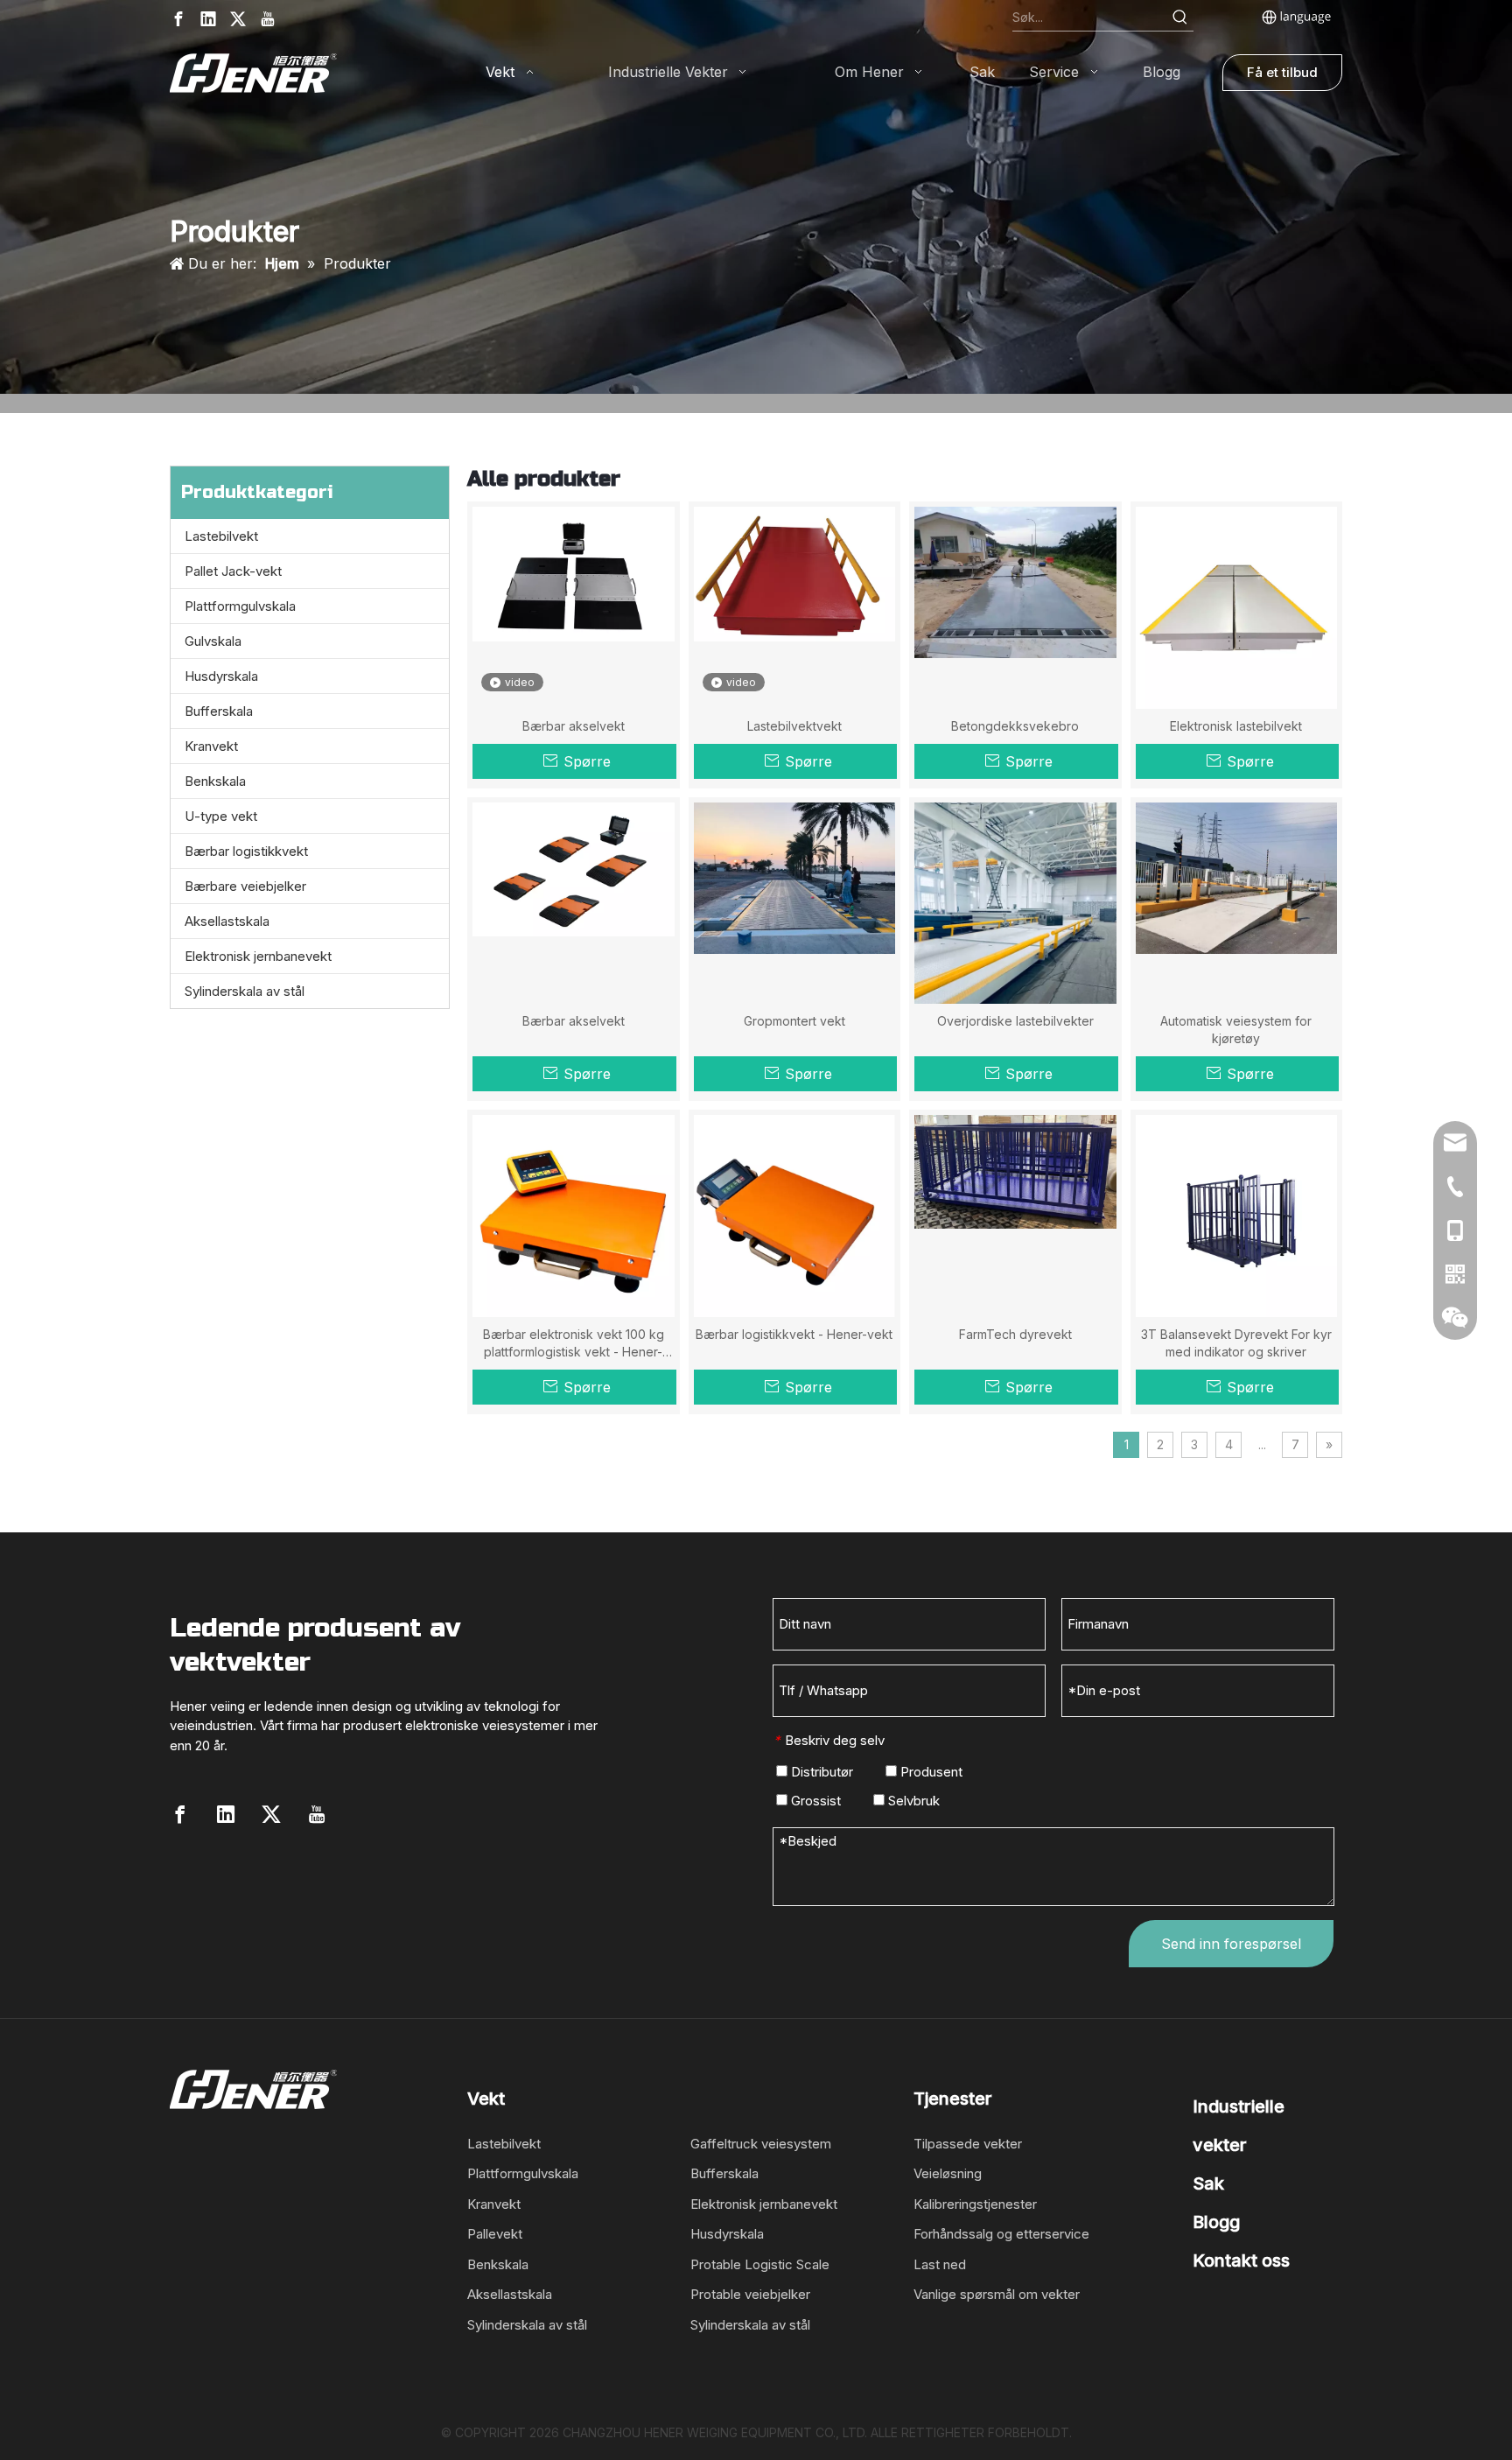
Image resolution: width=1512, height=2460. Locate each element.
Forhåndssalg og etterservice (1001, 2234)
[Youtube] (268, 19)
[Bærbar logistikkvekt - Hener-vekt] (795, 1214)
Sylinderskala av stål (245, 991)
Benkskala (215, 781)
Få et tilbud (1282, 72)
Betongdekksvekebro (1015, 726)
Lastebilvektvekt (794, 726)
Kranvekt (211, 746)
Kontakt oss (1241, 2260)
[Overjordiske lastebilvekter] (1015, 935)
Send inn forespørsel (1231, 1944)
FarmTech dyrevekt (1015, 1334)
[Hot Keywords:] (1180, 18)
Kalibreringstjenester (975, 2204)
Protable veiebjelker (750, 2294)
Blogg (1216, 2222)
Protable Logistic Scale (760, 2264)
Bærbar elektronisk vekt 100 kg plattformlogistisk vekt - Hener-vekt (574, 1344)
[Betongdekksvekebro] (1015, 581)
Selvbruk (912, 1801)
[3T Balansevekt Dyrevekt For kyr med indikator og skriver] (1237, 1214)
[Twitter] (238, 19)
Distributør (820, 1772)
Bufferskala (219, 711)
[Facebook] (178, 19)
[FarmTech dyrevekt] (1015, 1170)
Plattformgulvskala (240, 606)
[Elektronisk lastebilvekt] (1237, 606)
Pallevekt (495, 2234)
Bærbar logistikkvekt (246, 851)
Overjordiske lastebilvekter (1015, 1021)
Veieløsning (948, 2173)
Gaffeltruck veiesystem (761, 2144)
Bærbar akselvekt (574, 726)
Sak (1208, 2183)
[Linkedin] (208, 19)
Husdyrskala (221, 676)
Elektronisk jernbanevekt (258, 956)
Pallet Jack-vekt (233, 571)
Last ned (940, 2264)
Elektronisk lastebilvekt (1236, 726)
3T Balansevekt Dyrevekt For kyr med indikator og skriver (1236, 1343)
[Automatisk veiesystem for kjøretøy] (1237, 876)
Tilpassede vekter (968, 2144)
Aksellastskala (227, 921)
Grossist (814, 1801)
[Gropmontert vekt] (795, 876)
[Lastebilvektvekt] (795, 573)
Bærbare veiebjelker (245, 886)
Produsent (930, 1772)
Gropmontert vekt (794, 1021)
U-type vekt (221, 816)
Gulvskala (213, 641)
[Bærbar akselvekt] (574, 573)
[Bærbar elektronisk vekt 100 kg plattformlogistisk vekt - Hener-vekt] (574, 1214)
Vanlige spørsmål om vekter (997, 2294)
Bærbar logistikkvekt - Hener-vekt (794, 1334)
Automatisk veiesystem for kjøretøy (1236, 1030)
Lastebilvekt (221, 536)
